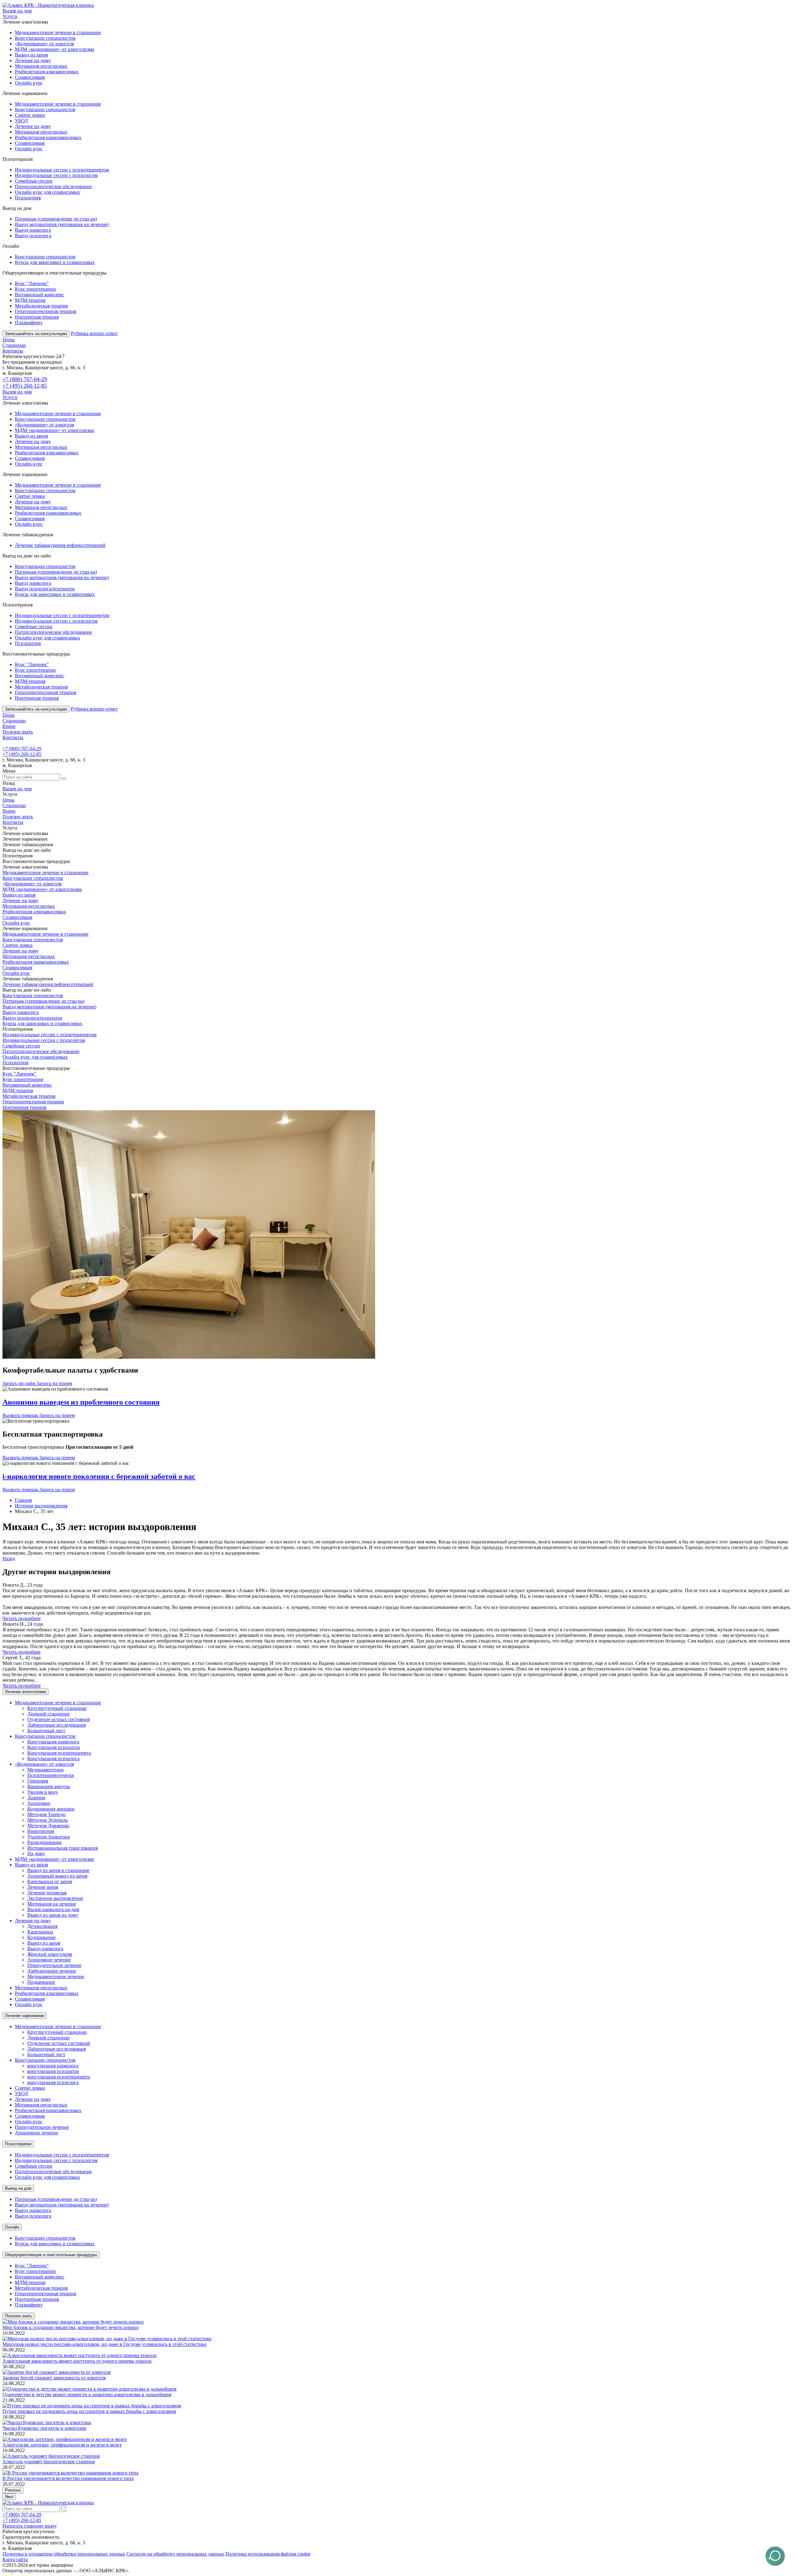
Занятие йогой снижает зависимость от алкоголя (54, 2378)
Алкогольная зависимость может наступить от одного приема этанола (77, 2361)
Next (9, 2497)
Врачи (9, 726)
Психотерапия (18, 2144)
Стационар (14, 345)
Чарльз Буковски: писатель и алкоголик (44, 2428)
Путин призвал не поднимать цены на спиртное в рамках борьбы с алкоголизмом (89, 2411)
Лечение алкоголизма (25, 1692)
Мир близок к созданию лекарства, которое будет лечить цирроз (70, 2327)
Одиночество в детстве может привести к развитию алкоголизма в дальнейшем (87, 2394)
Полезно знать (18, 732)
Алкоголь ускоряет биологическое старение (49, 2462)
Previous (13, 2490)
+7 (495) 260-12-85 (25, 386)
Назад (9, 1558)
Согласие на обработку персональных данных (175, 2554)
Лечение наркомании (25, 2016)
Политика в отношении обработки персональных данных (64, 2554)
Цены (9, 340)
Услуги (10, 16)
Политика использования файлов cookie (268, 2554)
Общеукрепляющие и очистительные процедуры (51, 2255)
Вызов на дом (17, 11)
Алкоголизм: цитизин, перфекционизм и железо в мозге (62, 2445)
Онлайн (12, 2227)
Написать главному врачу (30, 2526)
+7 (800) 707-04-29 (25, 379)
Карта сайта (15, 2559)
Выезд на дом (18, 2188)
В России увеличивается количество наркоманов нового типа (68, 2478)
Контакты (13, 351)
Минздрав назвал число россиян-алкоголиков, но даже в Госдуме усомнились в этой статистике (104, 2344)
